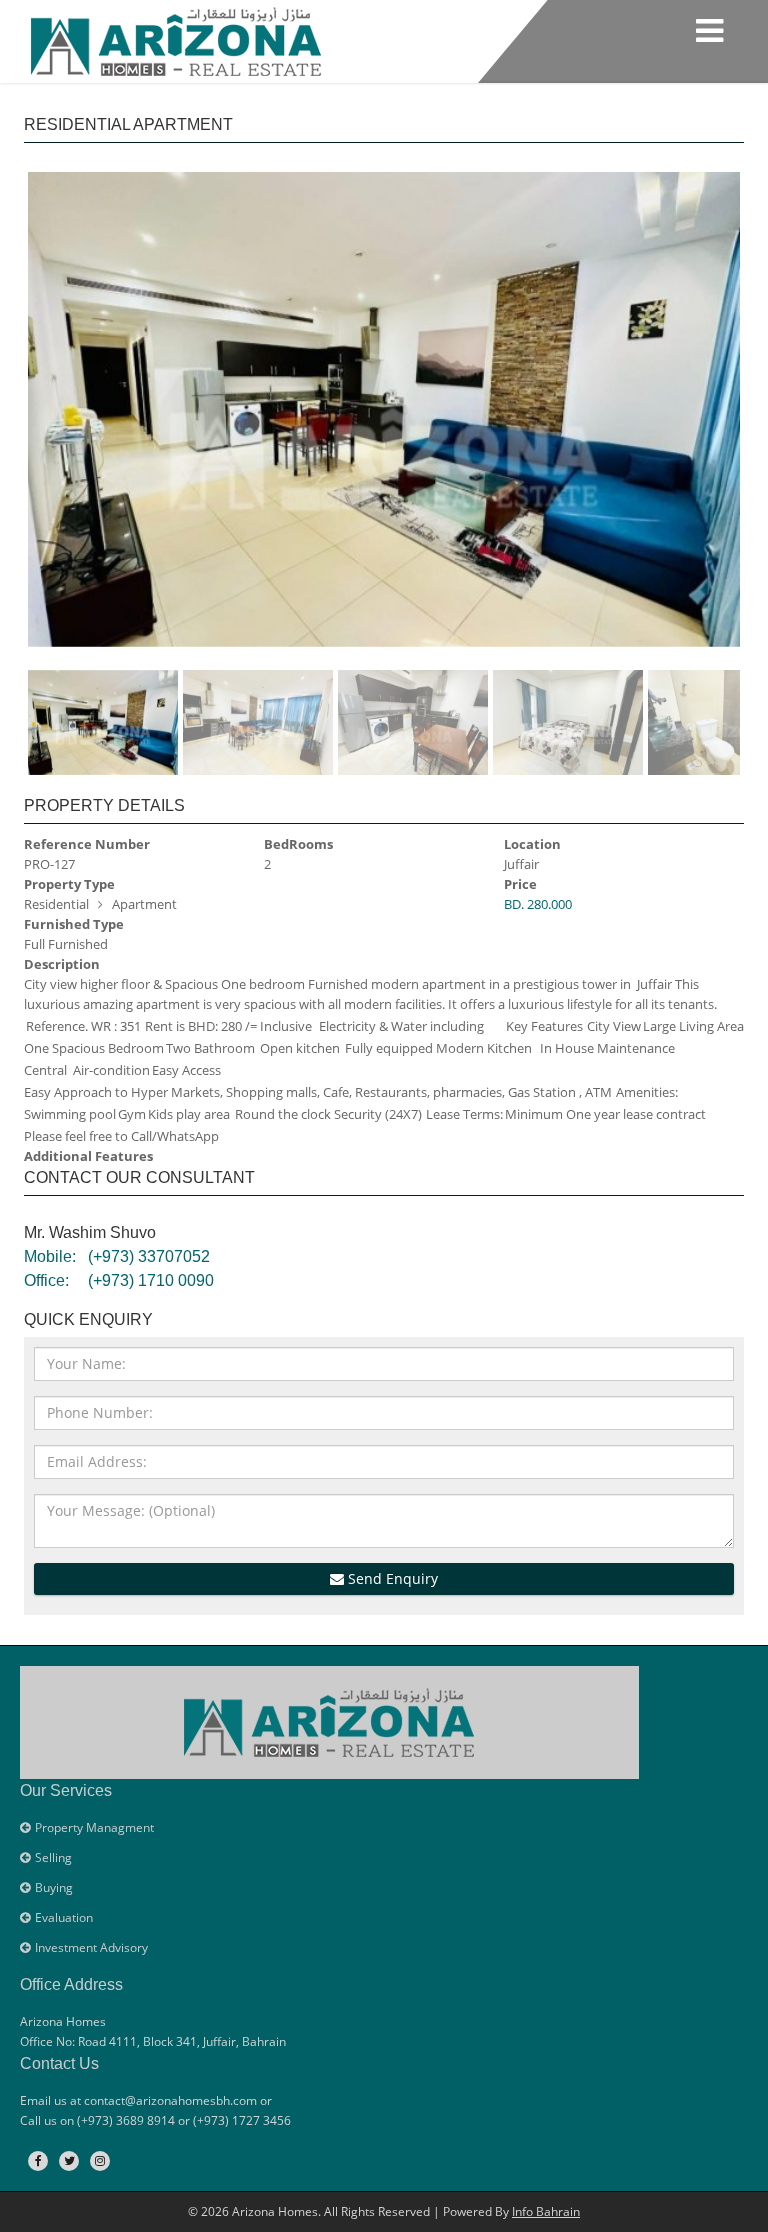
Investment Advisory (91, 1947)
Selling (53, 1857)
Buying (54, 1887)
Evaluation (64, 1917)
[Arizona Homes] (176, 38)
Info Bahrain (546, 2211)
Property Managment (94, 1827)
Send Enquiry (391, 1578)
